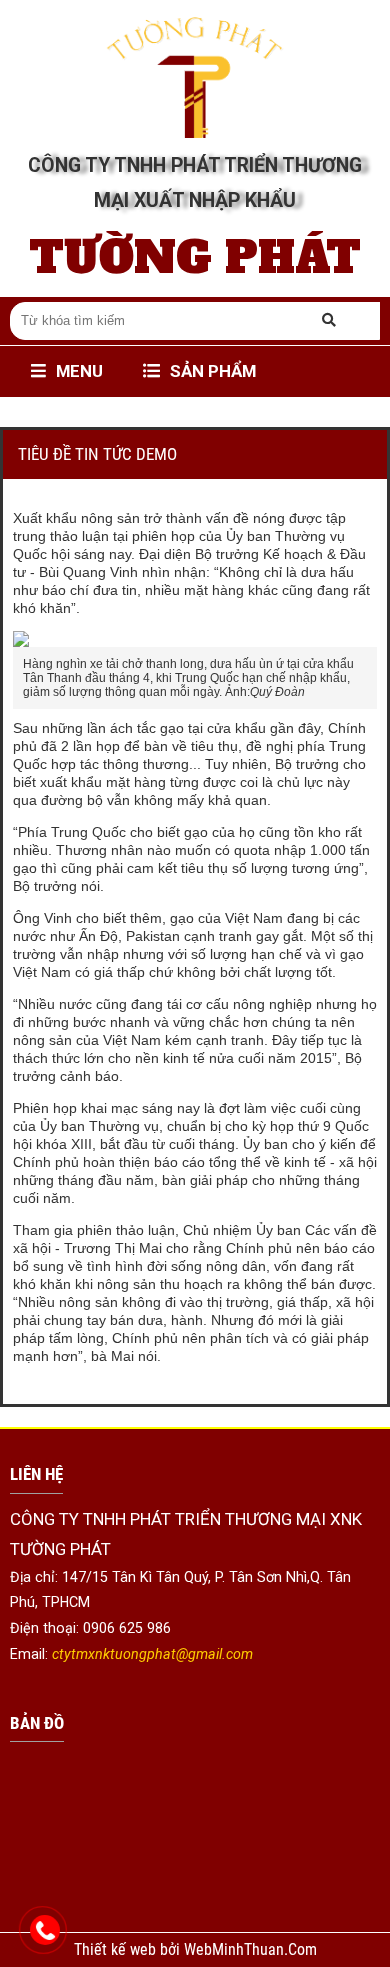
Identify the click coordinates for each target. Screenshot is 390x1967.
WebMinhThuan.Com (250, 1950)
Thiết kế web (117, 1950)
